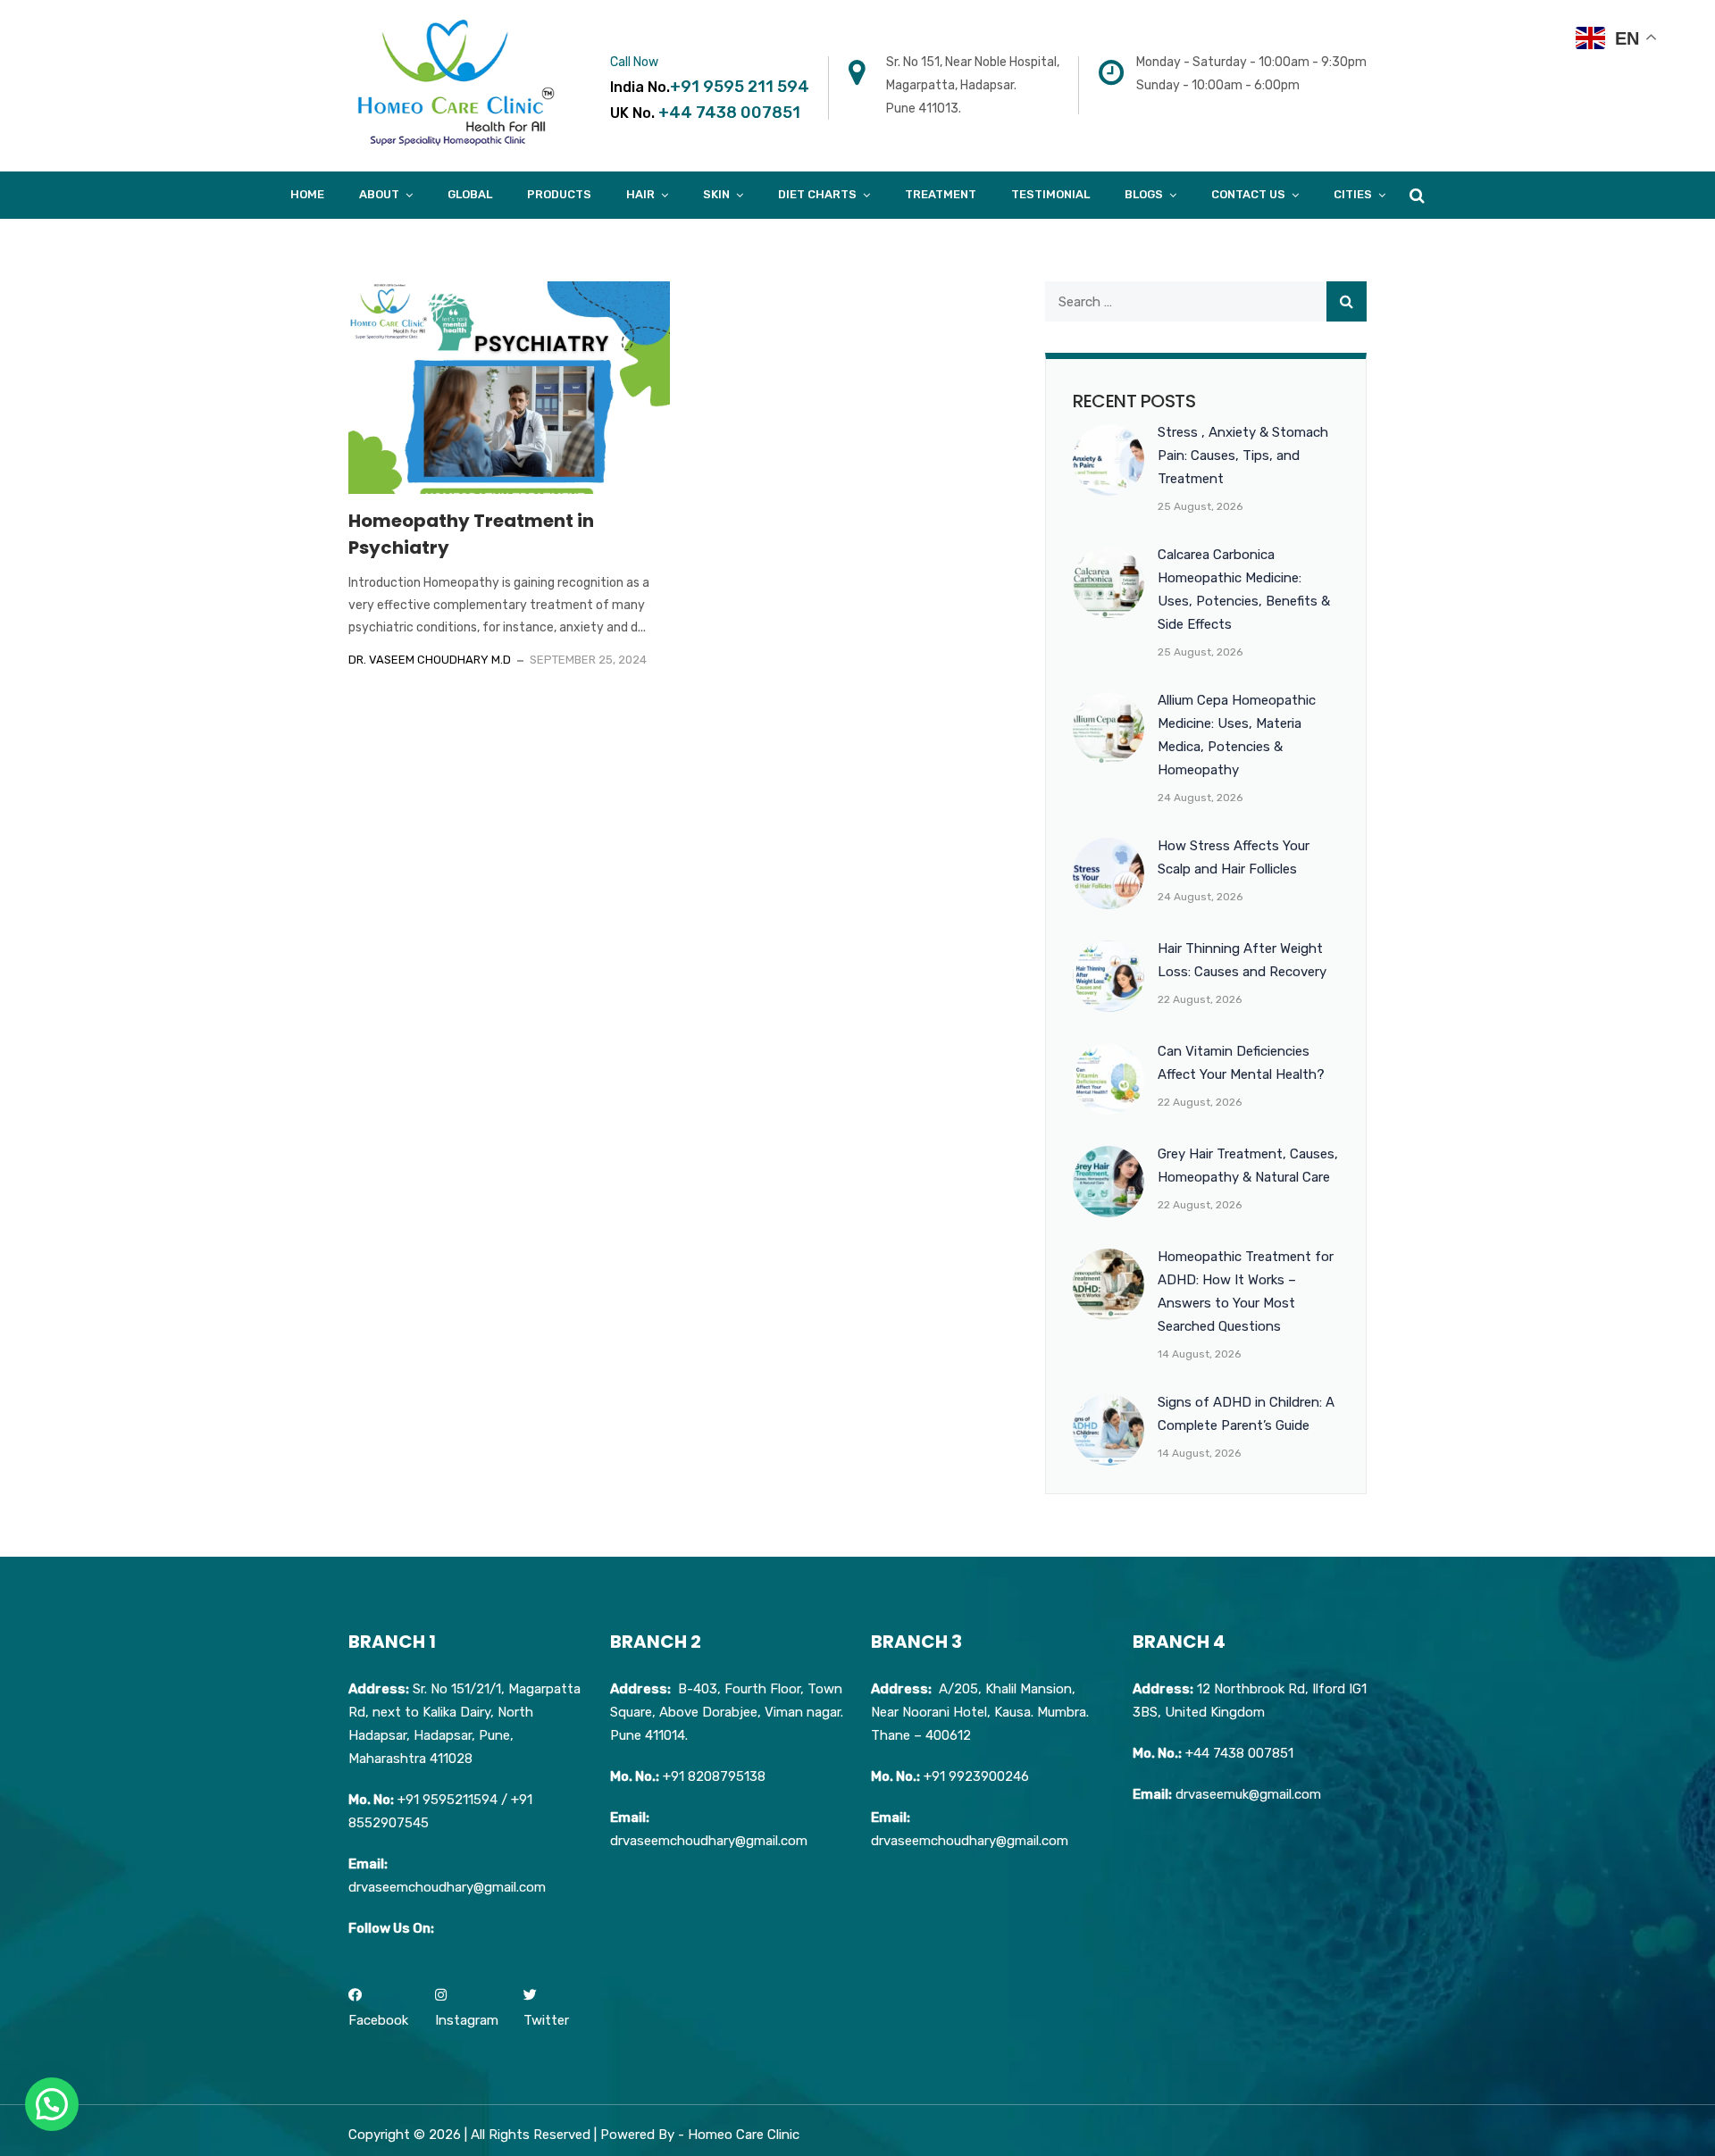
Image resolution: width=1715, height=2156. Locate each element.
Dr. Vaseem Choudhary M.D (430, 660)
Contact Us (1248, 194)
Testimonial (1050, 194)
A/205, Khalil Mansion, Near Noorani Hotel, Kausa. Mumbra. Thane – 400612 (980, 1712)
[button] (52, 2104)
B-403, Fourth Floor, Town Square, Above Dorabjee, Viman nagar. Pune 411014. (727, 1712)
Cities (1353, 194)
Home (307, 194)
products (559, 194)
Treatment (941, 194)
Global (470, 194)
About (379, 194)
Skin (716, 194)
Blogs (1144, 194)
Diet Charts (817, 194)
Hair (640, 194)
